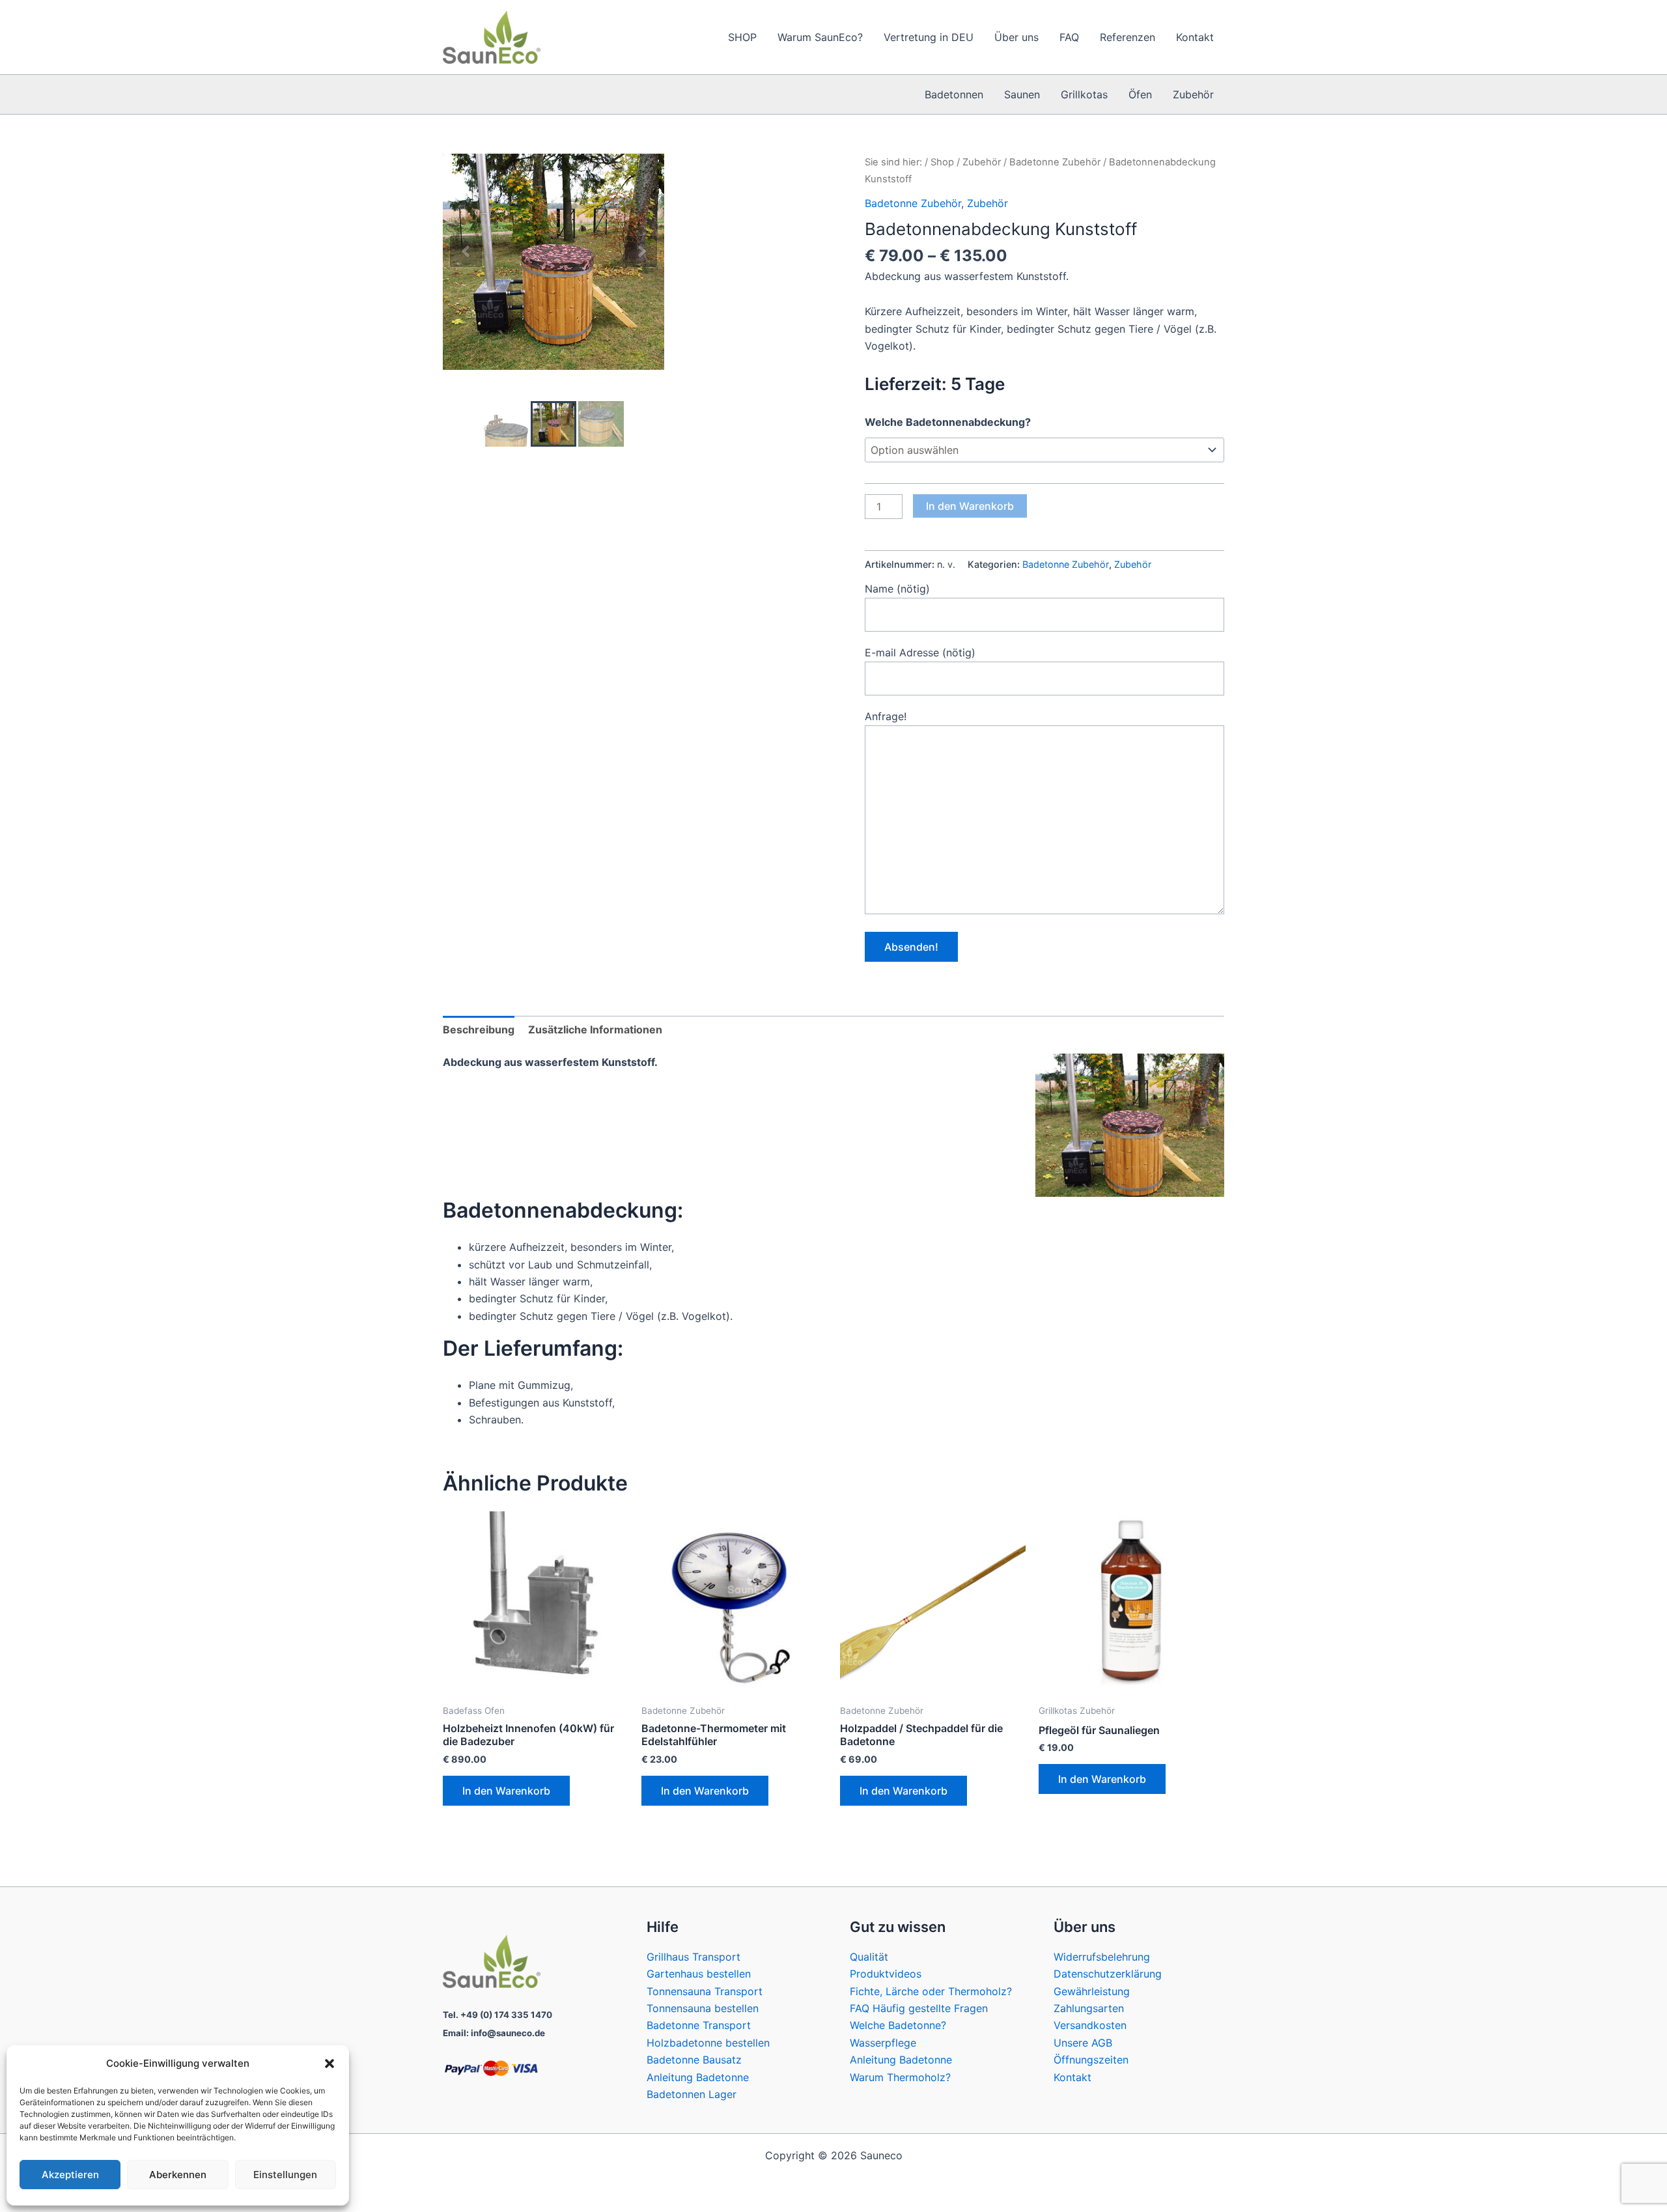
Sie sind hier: (893, 162)
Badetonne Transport (699, 2025)
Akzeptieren (70, 2175)
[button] (329, 2064)
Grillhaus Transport (693, 1957)
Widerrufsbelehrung (1102, 1957)
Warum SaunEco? (820, 37)
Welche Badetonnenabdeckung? (948, 422)
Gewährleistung (1092, 1991)
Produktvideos (886, 1974)
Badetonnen (954, 94)
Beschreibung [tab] (479, 1029)
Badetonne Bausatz (694, 2060)
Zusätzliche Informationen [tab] (595, 1029)
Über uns (1016, 37)
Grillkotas (1084, 94)
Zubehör (1193, 94)
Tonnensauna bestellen (703, 2008)
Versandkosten (1090, 2025)
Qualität (869, 1957)
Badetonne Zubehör (1055, 162)
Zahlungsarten (1089, 2008)
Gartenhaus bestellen (699, 1974)
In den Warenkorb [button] (506, 1791)
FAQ (1069, 37)
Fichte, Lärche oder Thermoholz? (931, 1991)
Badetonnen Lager (692, 2094)
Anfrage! (886, 716)
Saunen (1022, 94)
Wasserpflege (883, 2043)
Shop (942, 162)
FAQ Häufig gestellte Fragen (919, 2008)
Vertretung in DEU (929, 37)
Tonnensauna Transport (705, 1991)
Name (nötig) (897, 589)
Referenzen (1128, 37)
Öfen (1140, 94)
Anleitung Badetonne (698, 2077)
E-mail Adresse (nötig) (920, 652)
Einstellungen (285, 2175)
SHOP (742, 37)
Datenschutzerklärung (1108, 1974)
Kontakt (1195, 37)
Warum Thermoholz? (900, 2077)
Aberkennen (178, 2175)
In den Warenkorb (970, 506)
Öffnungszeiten (1091, 2060)
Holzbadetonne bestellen (708, 2043)
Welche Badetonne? (898, 2025)
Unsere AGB (1083, 2043)
